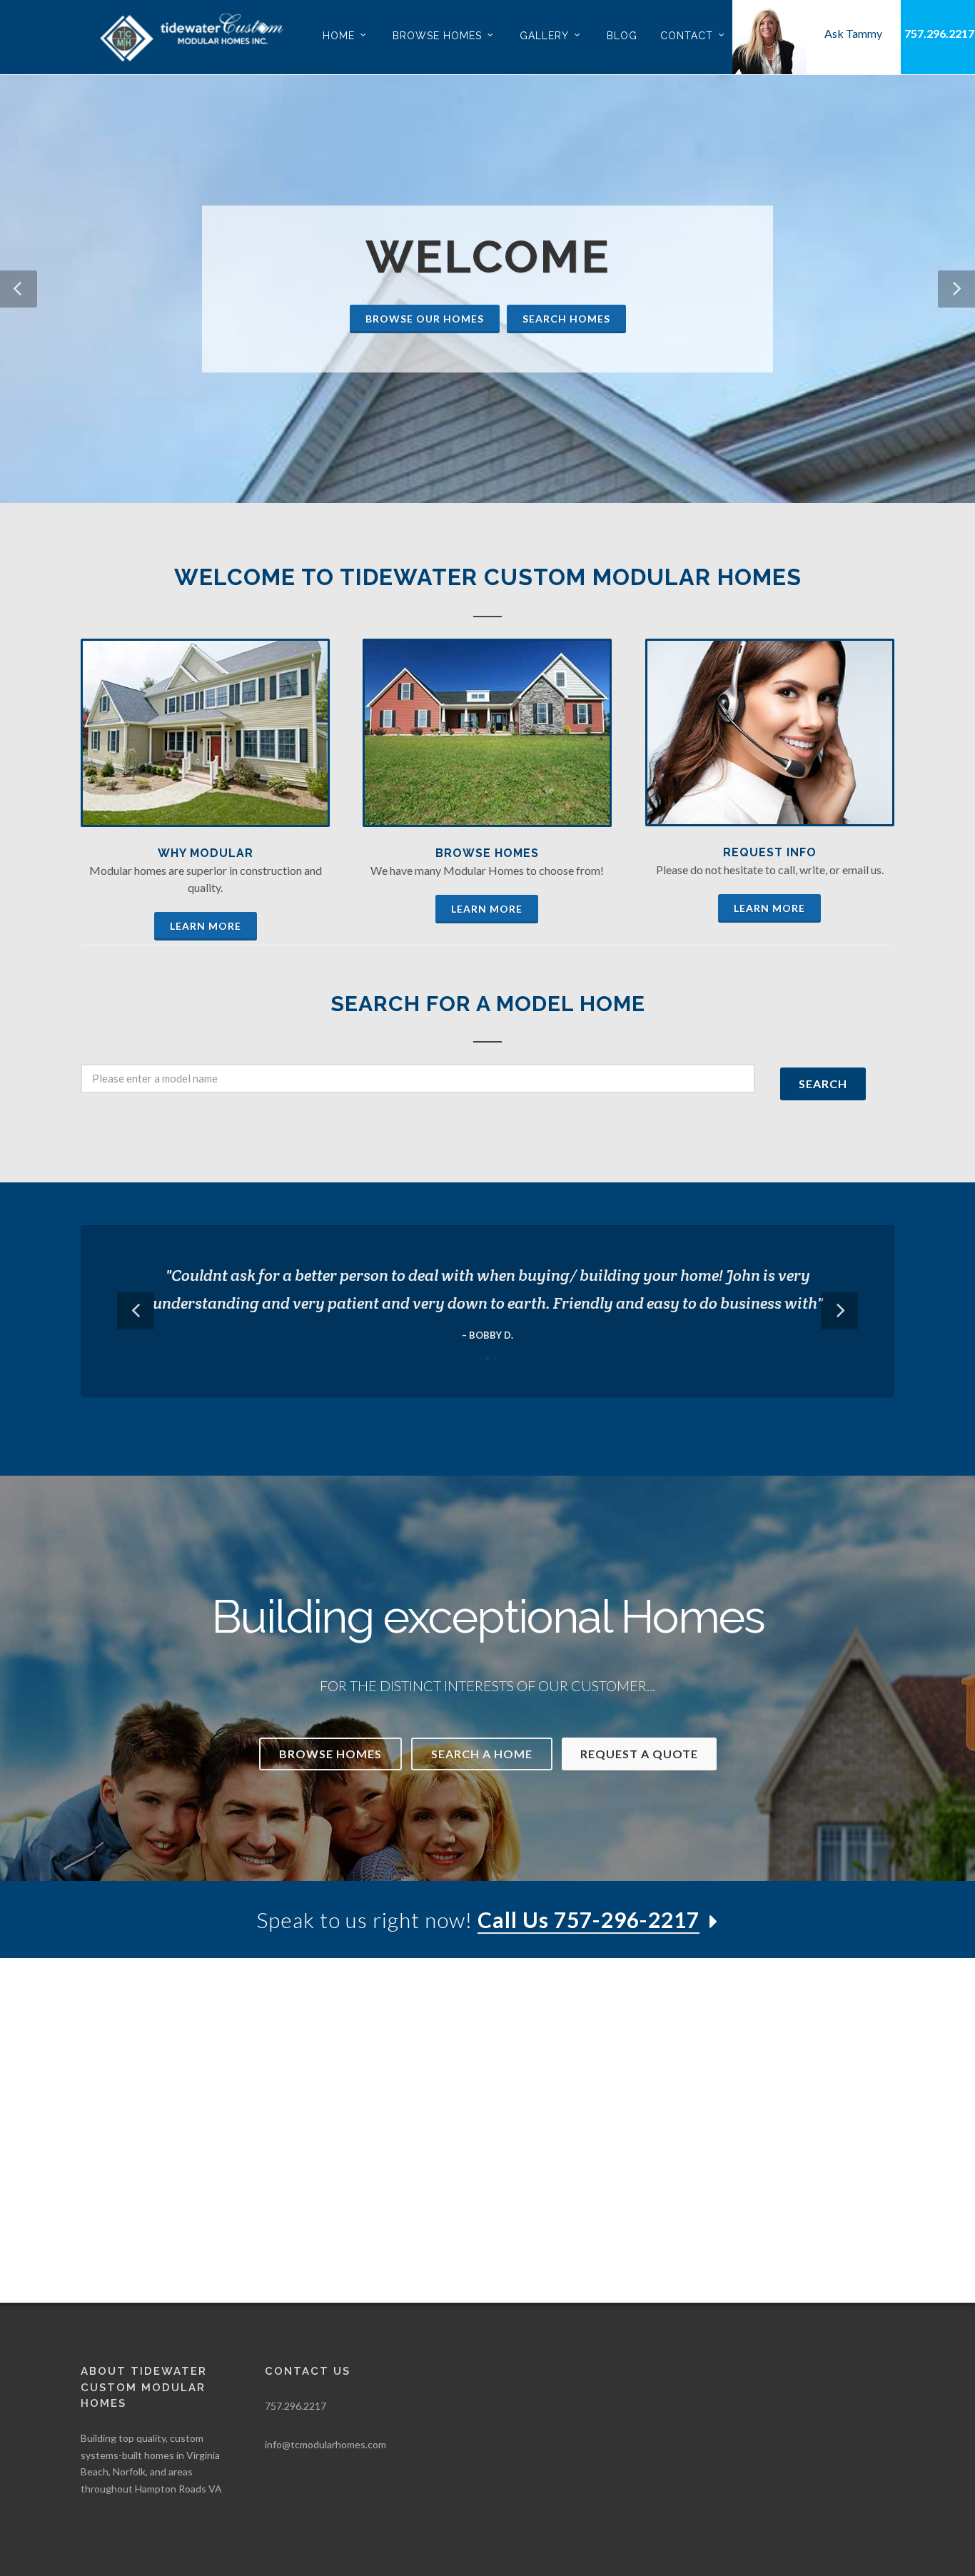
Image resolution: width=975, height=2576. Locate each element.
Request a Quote (639, 1754)
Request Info (770, 852)
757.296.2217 (939, 33)
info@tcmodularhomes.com (325, 2444)
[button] (19, 289)
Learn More (206, 926)
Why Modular (206, 853)
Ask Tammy (853, 33)
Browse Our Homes (425, 319)
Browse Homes (487, 853)
